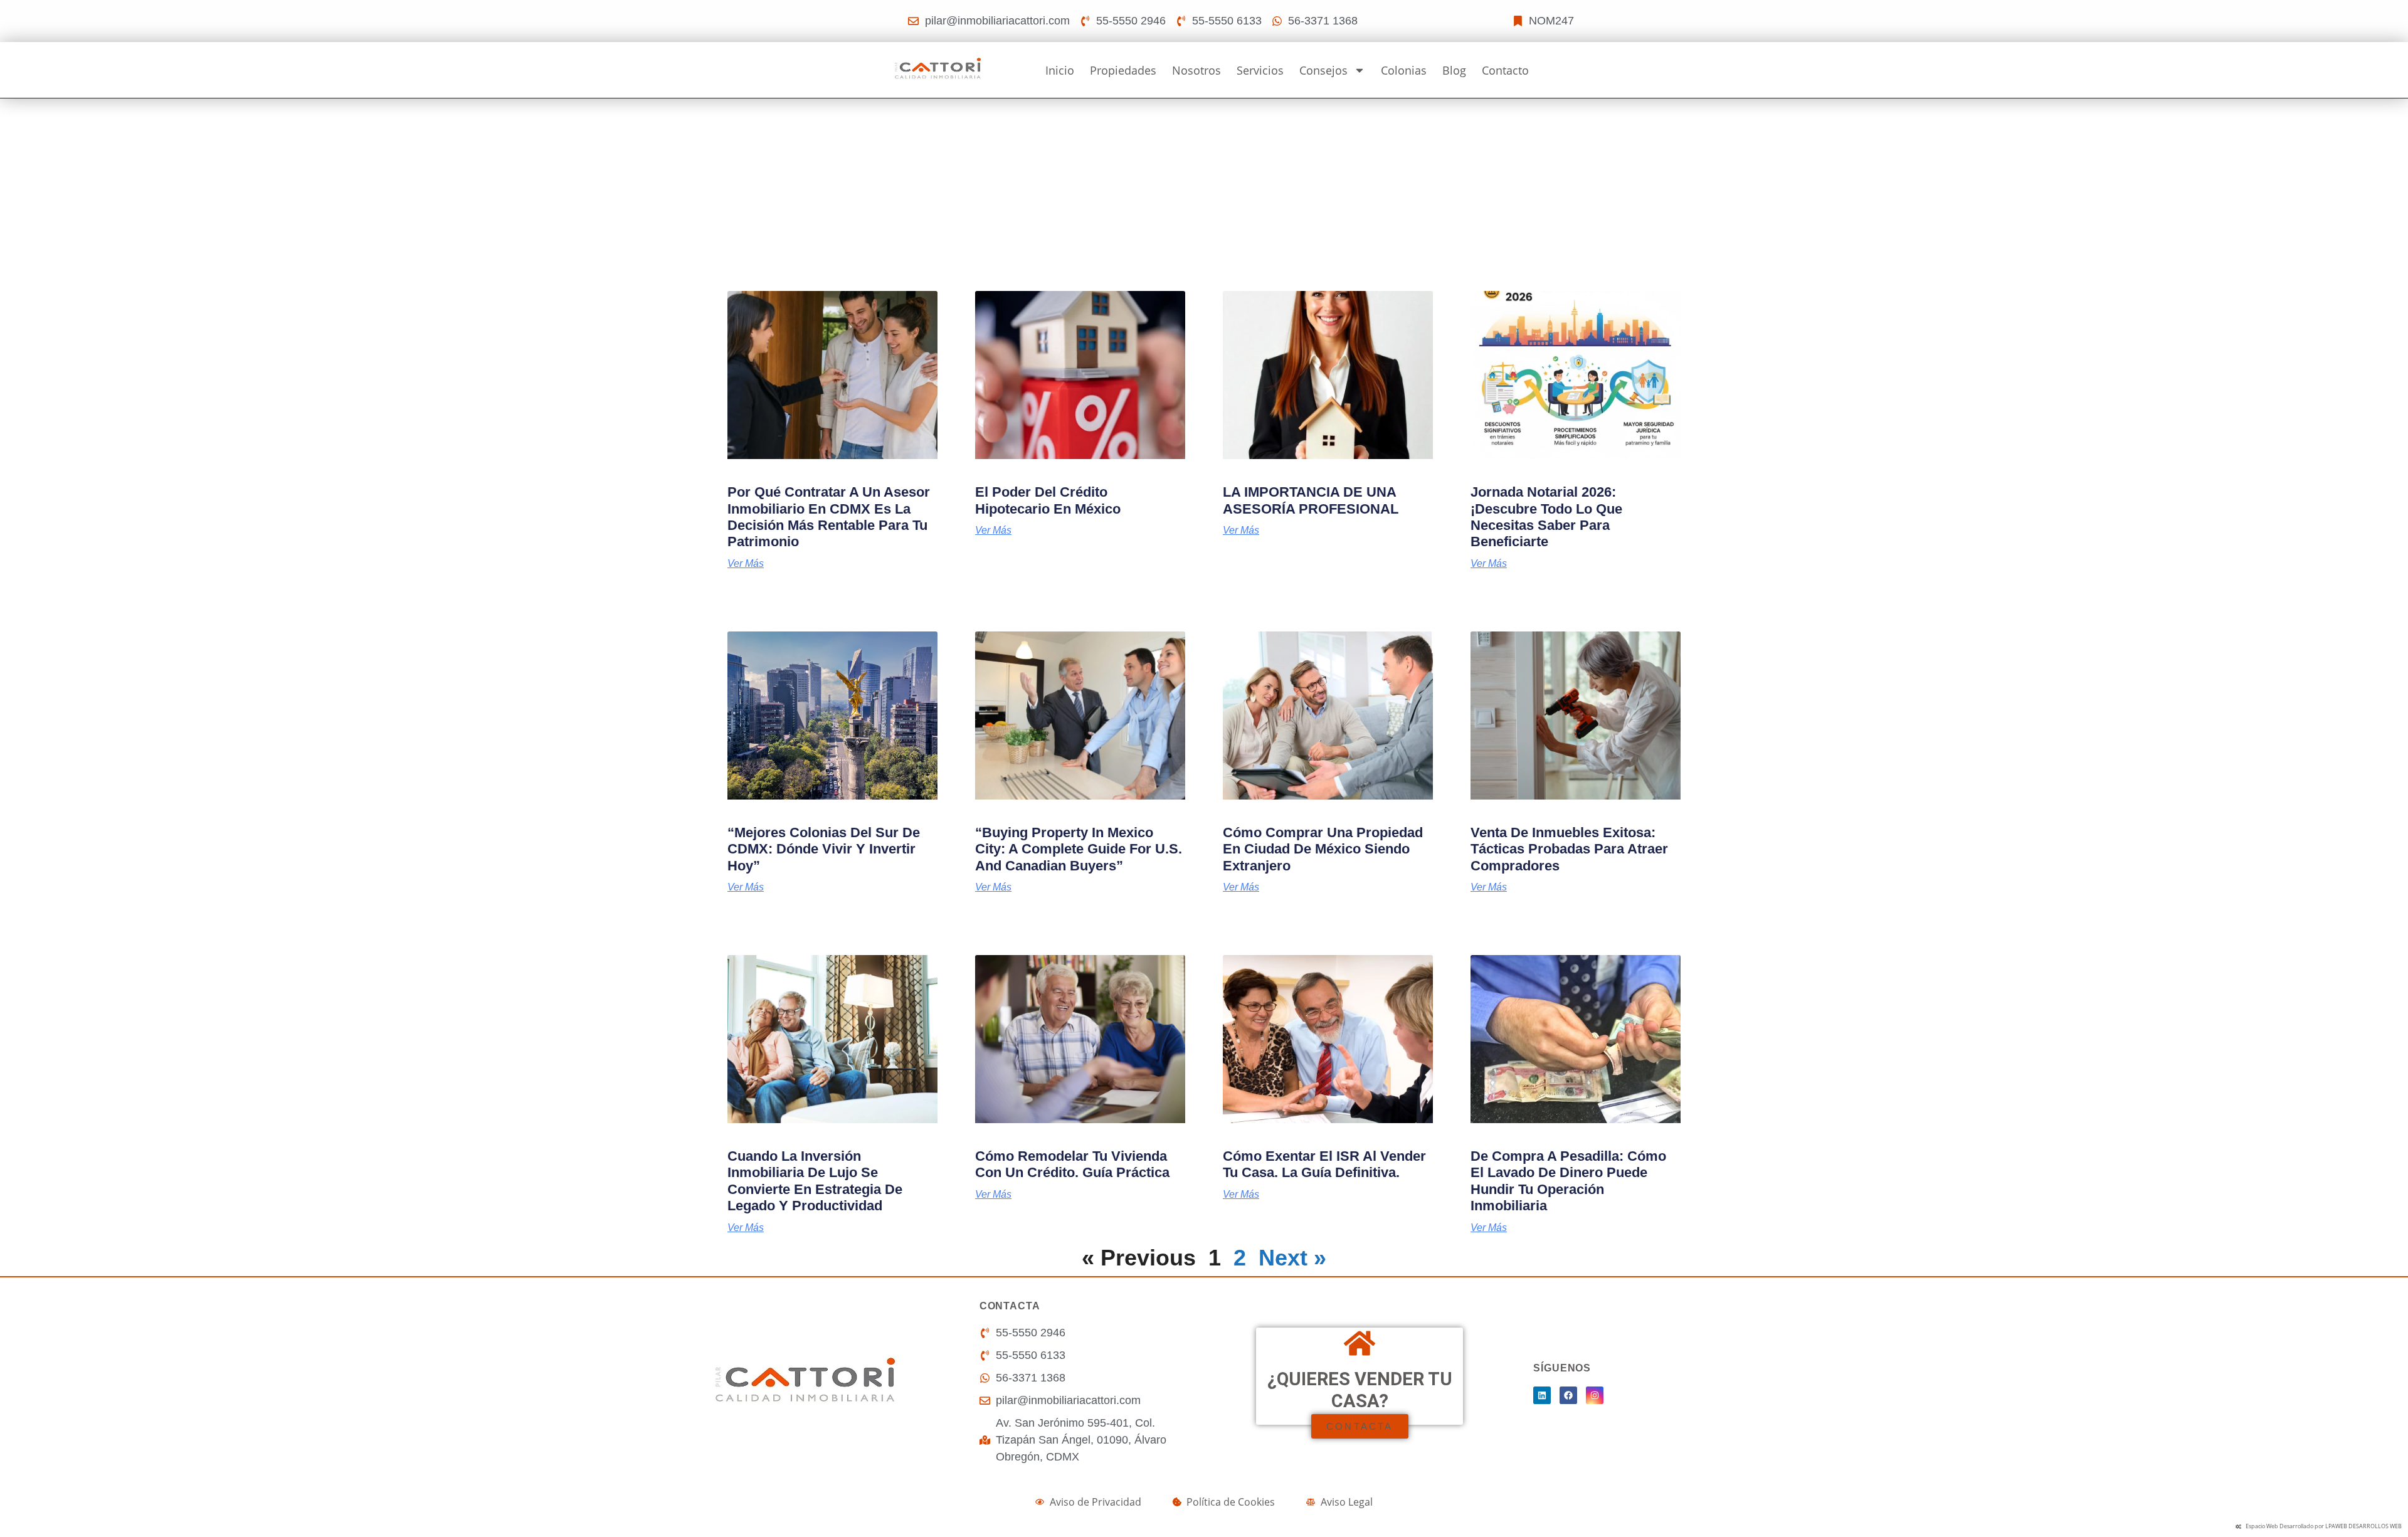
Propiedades (1123, 70)
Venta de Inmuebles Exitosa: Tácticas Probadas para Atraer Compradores (1569, 849)
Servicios (1260, 70)
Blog (1454, 70)
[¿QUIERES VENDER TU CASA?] (1360, 1343)
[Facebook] (1568, 1395)
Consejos (1323, 70)
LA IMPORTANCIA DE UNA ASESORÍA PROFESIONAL (1311, 500)
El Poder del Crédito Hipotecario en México (1048, 500)
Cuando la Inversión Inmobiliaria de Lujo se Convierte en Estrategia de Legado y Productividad (815, 1181)
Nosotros (1196, 70)
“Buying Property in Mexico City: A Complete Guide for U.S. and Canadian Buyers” (1079, 849)
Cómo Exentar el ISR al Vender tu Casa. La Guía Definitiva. (1324, 1164)
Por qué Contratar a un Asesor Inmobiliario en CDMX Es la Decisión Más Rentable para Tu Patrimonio (829, 517)
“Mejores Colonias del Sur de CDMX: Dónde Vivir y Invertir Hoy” (824, 849)
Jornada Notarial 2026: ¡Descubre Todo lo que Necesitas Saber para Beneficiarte (1546, 517)
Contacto (1505, 70)
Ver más (746, 564)
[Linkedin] (1542, 1395)
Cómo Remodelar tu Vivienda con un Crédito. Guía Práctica (1072, 1164)
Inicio (1060, 70)
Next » (1292, 1258)
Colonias (1404, 70)
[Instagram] (1595, 1395)
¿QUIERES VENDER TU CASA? (1360, 1390)
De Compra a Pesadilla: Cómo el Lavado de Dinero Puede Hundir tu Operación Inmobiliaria (1568, 1181)
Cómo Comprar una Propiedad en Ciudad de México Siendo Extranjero (1323, 849)
